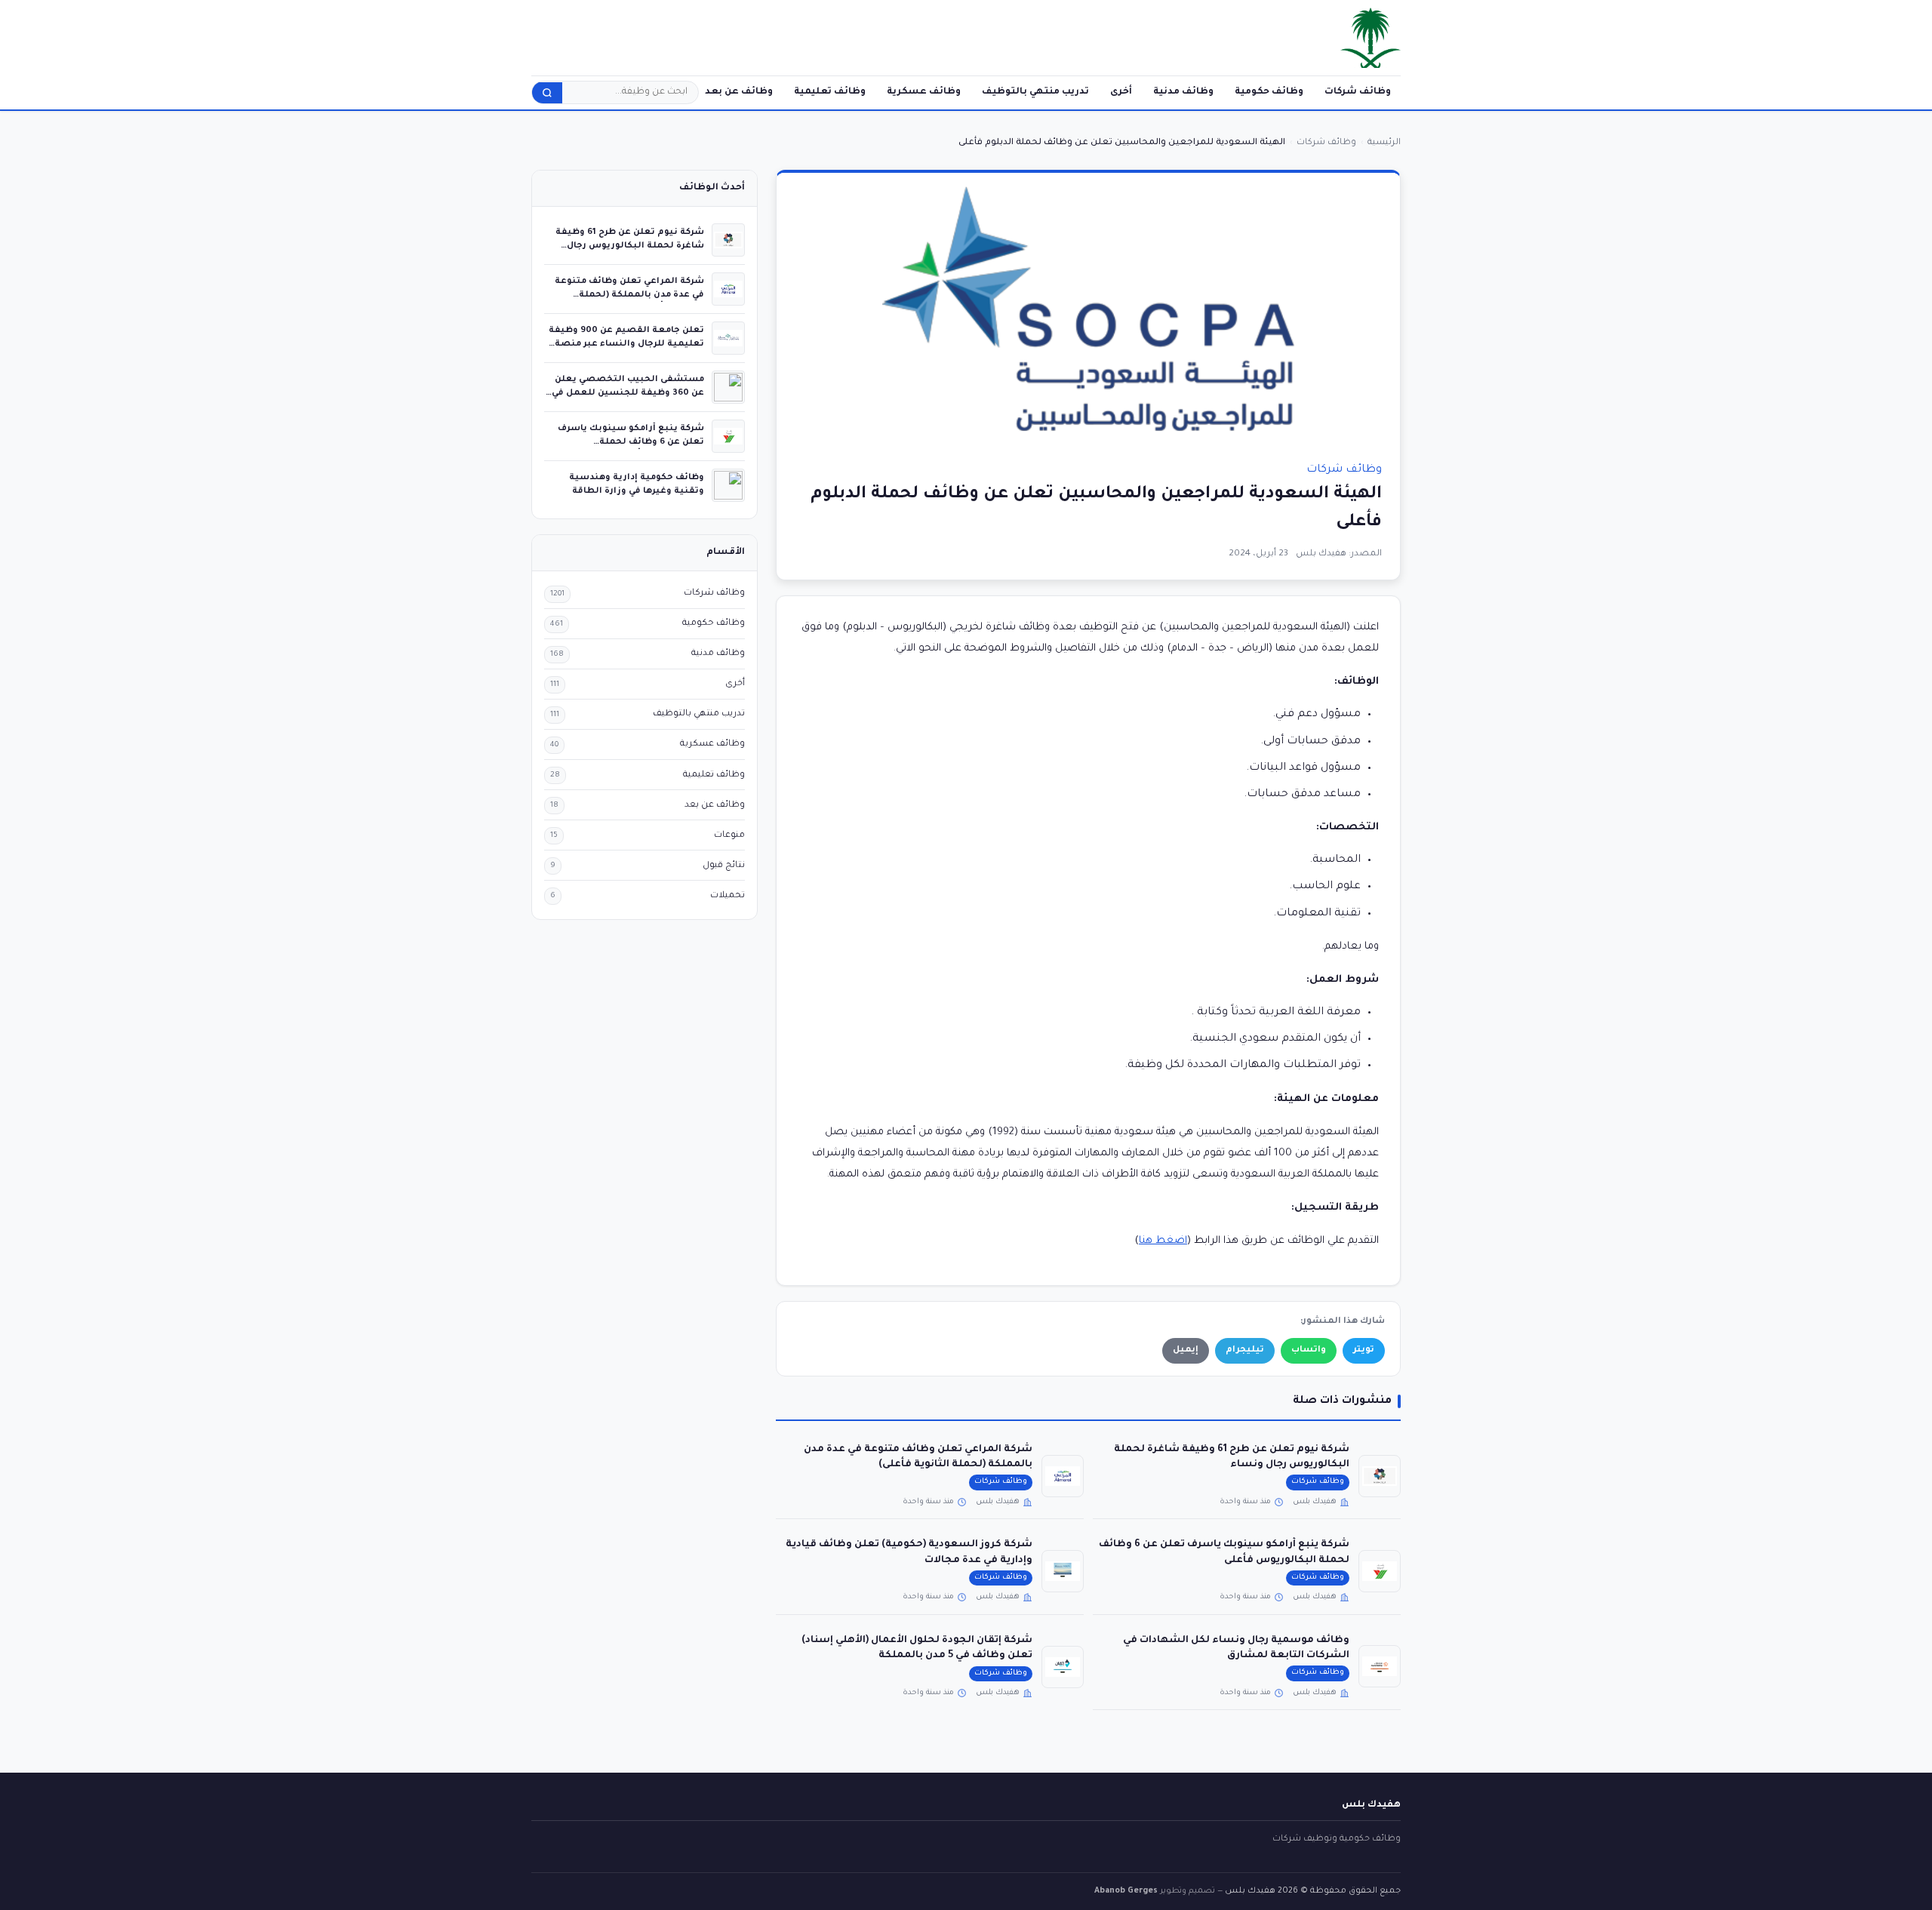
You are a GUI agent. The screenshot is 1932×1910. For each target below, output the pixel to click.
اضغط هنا (1163, 1241)
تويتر (1364, 1350)
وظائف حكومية (1269, 92)
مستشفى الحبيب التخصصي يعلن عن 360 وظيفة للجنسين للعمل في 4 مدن (628, 393)
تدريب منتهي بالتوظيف (1035, 92)
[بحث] (547, 93)
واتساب (1309, 1350)
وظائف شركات (1358, 92)
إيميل (1186, 1350)
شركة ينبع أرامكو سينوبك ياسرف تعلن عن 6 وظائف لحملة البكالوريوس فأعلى (631, 442)
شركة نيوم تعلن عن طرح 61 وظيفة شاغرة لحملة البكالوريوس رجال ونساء (630, 246)
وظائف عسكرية (924, 92)
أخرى (1121, 92)
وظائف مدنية (1183, 92)
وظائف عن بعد (739, 92)
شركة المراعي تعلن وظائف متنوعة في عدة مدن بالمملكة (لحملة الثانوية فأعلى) (629, 295)
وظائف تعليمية (830, 92)
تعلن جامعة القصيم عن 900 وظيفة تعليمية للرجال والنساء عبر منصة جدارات (626, 344)
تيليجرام (1245, 1350)
